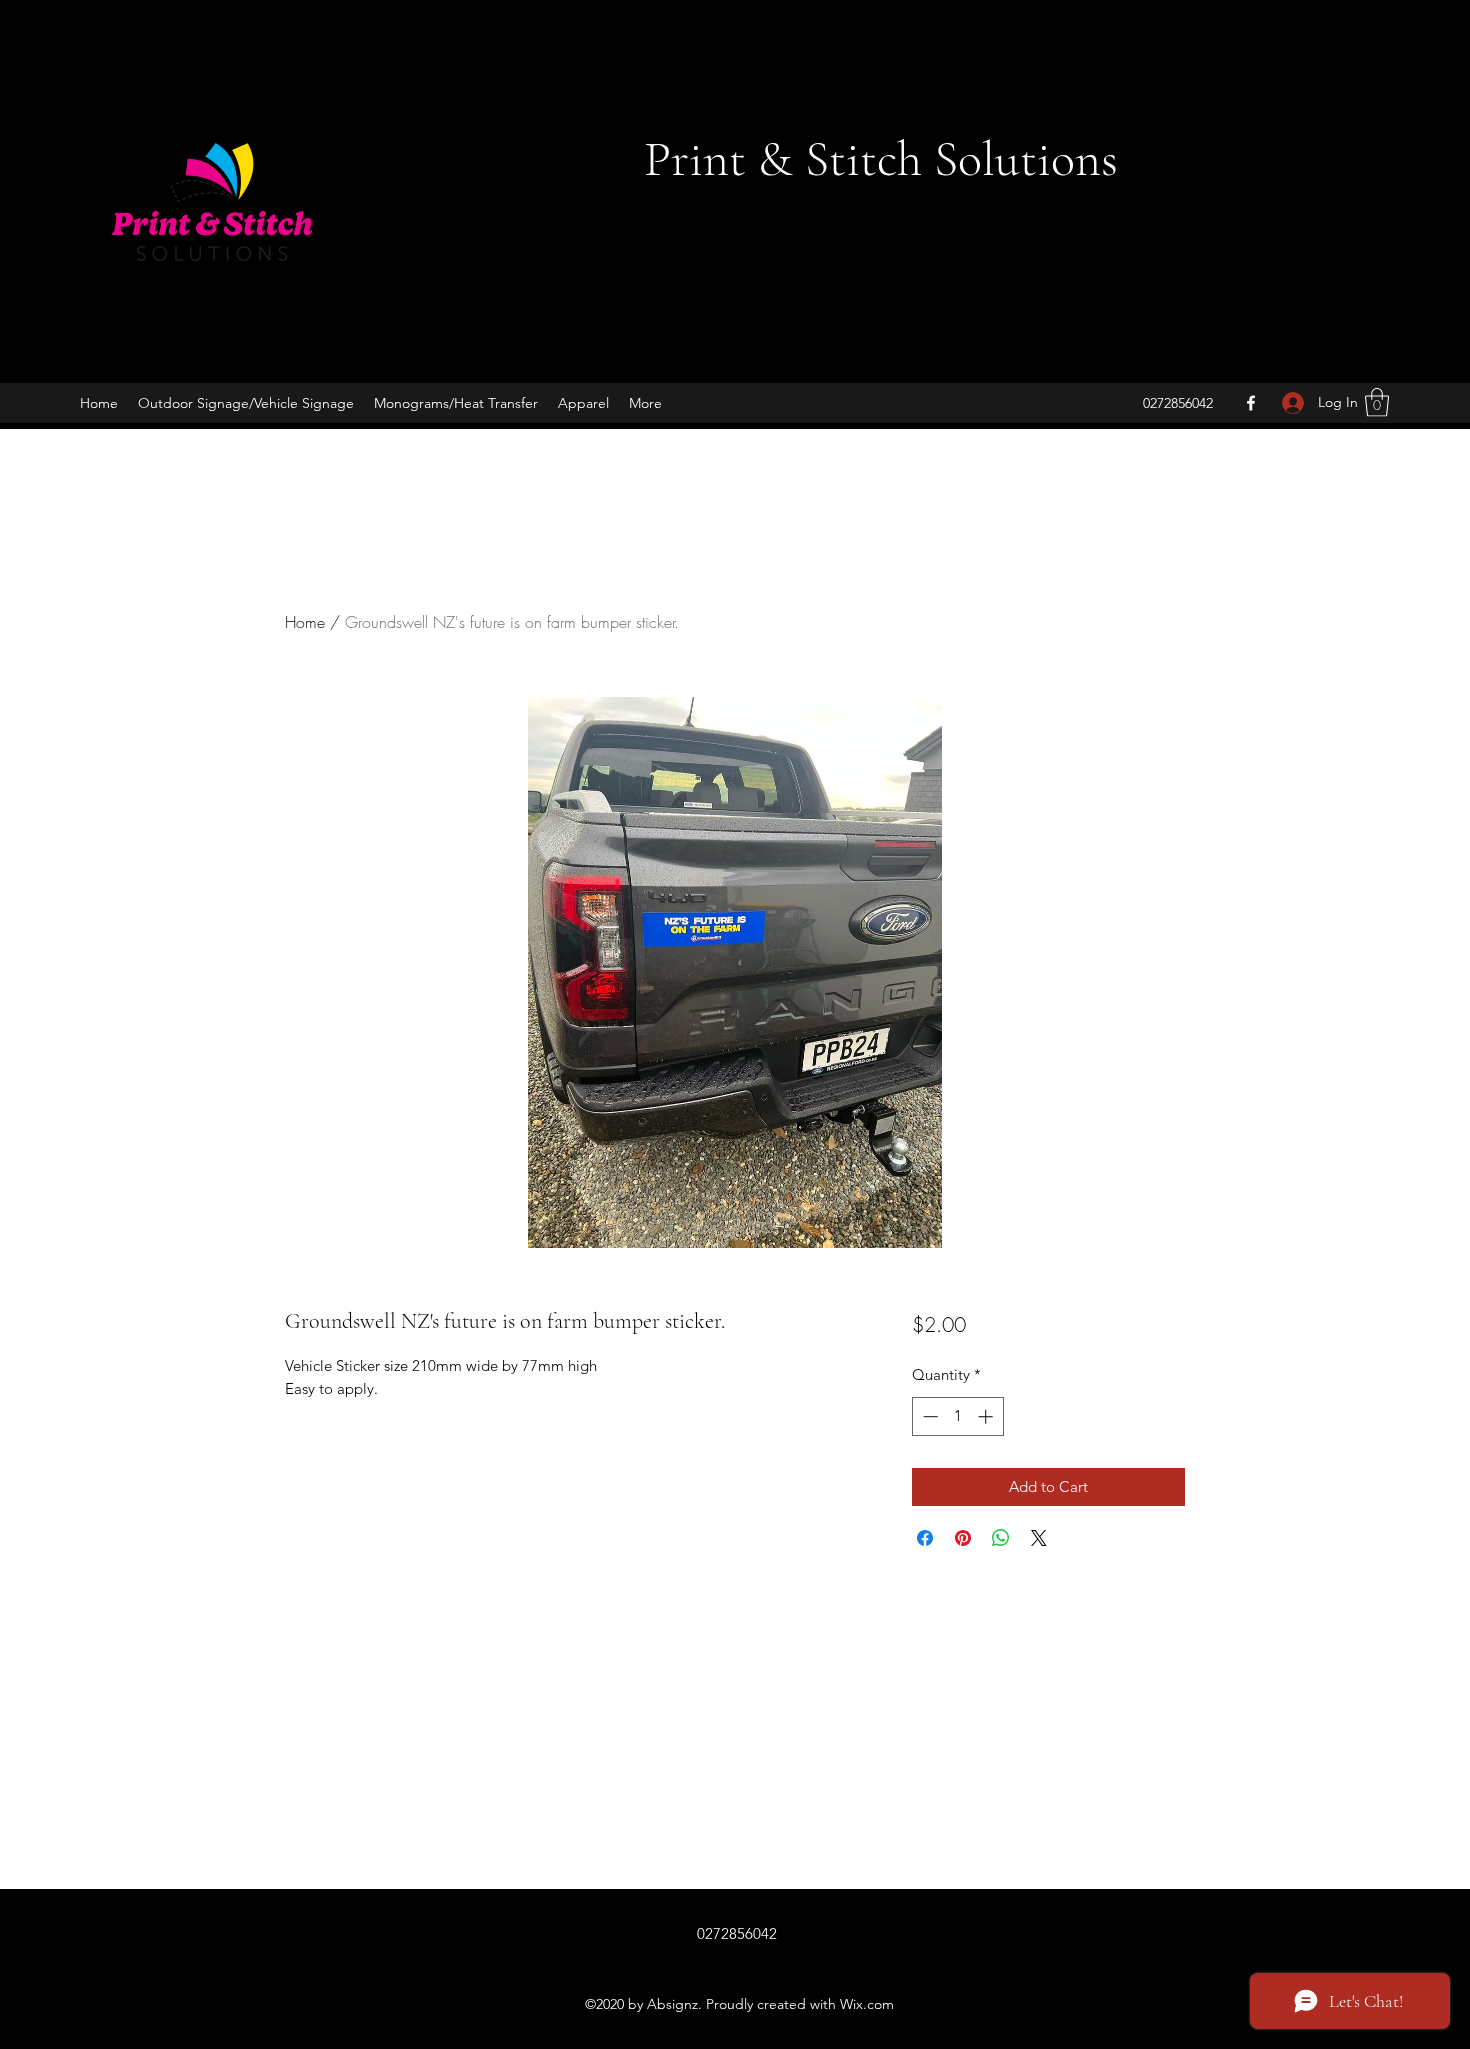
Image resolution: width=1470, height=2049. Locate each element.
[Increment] (987, 1416)
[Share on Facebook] (925, 1538)
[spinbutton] (957, 1416)
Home (305, 622)
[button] (1377, 402)
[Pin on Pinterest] (963, 1538)
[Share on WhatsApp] (1001, 1538)
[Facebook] (1251, 403)
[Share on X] (1039, 1538)
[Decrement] (928, 1416)
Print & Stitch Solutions (881, 159)
